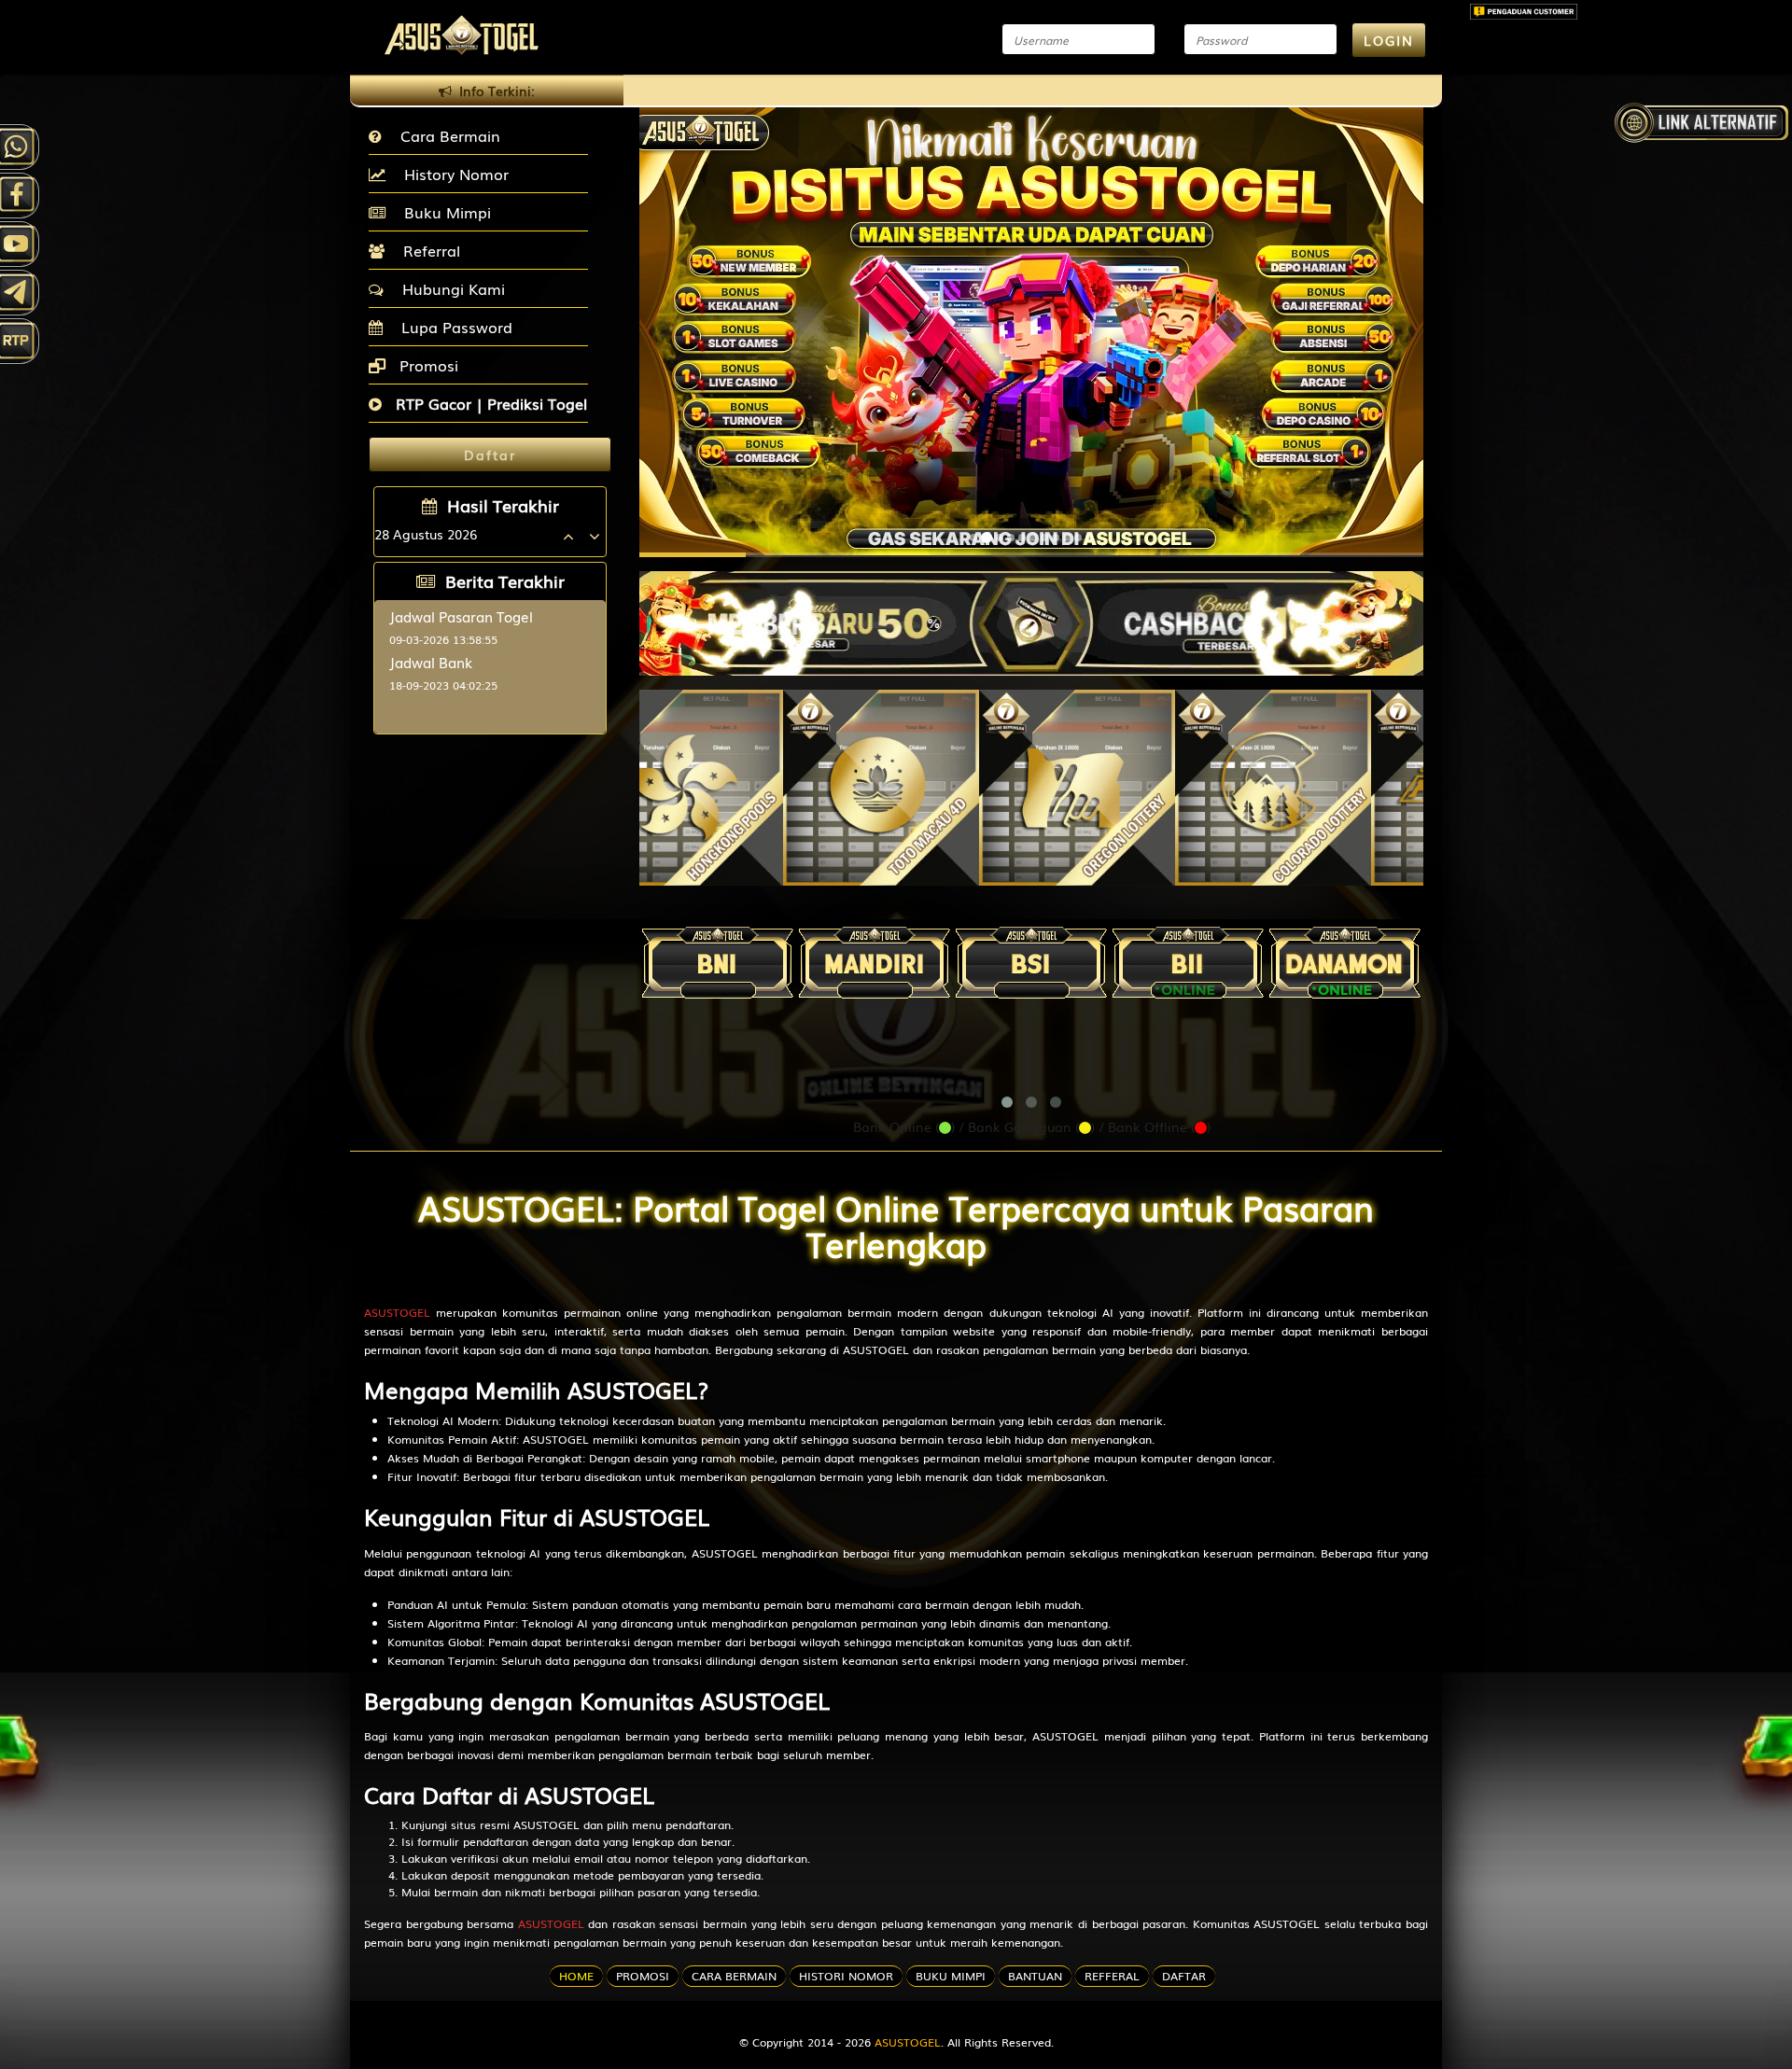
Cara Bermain (446, 135)
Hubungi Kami (449, 288)
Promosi (427, 365)
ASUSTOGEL (397, 1312)
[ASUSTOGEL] (1031, 614)
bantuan (1035, 1976)
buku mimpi (951, 1976)
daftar (1184, 1976)
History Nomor (452, 174)
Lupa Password (452, 327)
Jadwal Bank (431, 662)
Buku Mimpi (443, 212)
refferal (1112, 1976)
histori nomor (846, 1976)
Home (576, 1976)
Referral (427, 250)
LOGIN (1389, 40)
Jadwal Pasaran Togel (461, 616)
